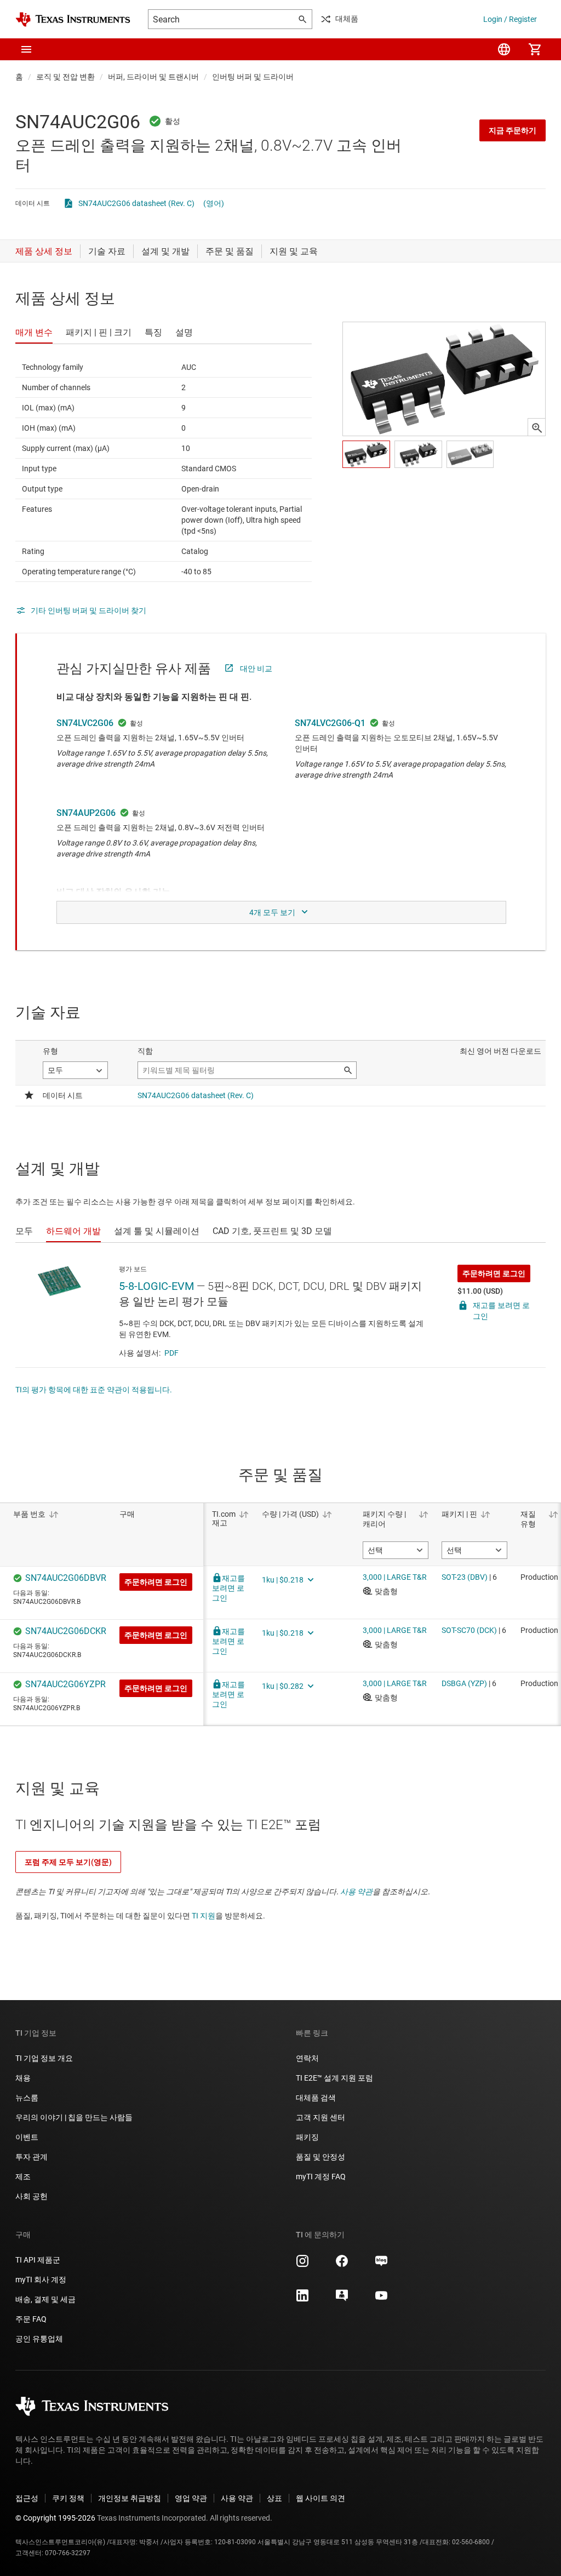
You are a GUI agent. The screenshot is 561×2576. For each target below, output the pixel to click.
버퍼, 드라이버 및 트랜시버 (153, 77)
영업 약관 (191, 2498)
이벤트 (27, 2137)
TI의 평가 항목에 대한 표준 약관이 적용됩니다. (94, 1390)
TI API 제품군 (38, 2260)
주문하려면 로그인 (494, 1273)
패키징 (307, 2137)
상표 (274, 2498)
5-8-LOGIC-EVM (156, 1286)
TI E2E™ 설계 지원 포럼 (334, 2078)
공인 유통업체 (39, 2339)
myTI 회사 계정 (41, 2280)
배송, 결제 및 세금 (45, 2299)
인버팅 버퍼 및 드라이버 (253, 77)
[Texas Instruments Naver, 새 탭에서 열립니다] (381, 2265)
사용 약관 (356, 1892)
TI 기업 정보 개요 (44, 2058)
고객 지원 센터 (320, 2117)
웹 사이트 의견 (320, 2498)
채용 (23, 2078)
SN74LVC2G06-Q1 (330, 723)
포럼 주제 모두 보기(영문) (68, 1862)
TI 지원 (204, 1916)
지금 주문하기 (513, 130)
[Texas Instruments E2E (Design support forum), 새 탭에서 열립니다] (342, 2299)
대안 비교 (256, 669)
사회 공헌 (32, 2196)
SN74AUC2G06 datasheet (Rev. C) (136, 203)
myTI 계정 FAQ (321, 2177)
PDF (171, 1353)
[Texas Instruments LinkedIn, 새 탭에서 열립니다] (302, 2299)
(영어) (214, 203)
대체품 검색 (316, 2098)
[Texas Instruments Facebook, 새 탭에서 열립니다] (342, 2265)
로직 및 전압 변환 (65, 77)
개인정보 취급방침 (130, 2498)
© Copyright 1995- (55, 2518)
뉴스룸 (27, 2098)
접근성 (27, 2498)
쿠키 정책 (68, 2498)
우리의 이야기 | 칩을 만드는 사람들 (74, 2117)
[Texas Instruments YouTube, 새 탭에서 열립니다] (381, 2299)
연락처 (307, 2058)
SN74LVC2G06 (85, 723)
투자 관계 (32, 2157)
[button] (26, 49)
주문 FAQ (31, 2319)
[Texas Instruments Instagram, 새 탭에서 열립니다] (302, 2265)
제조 (23, 2177)
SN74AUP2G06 (86, 813)
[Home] (73, 19)
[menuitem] (504, 49)
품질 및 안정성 (320, 2157)
